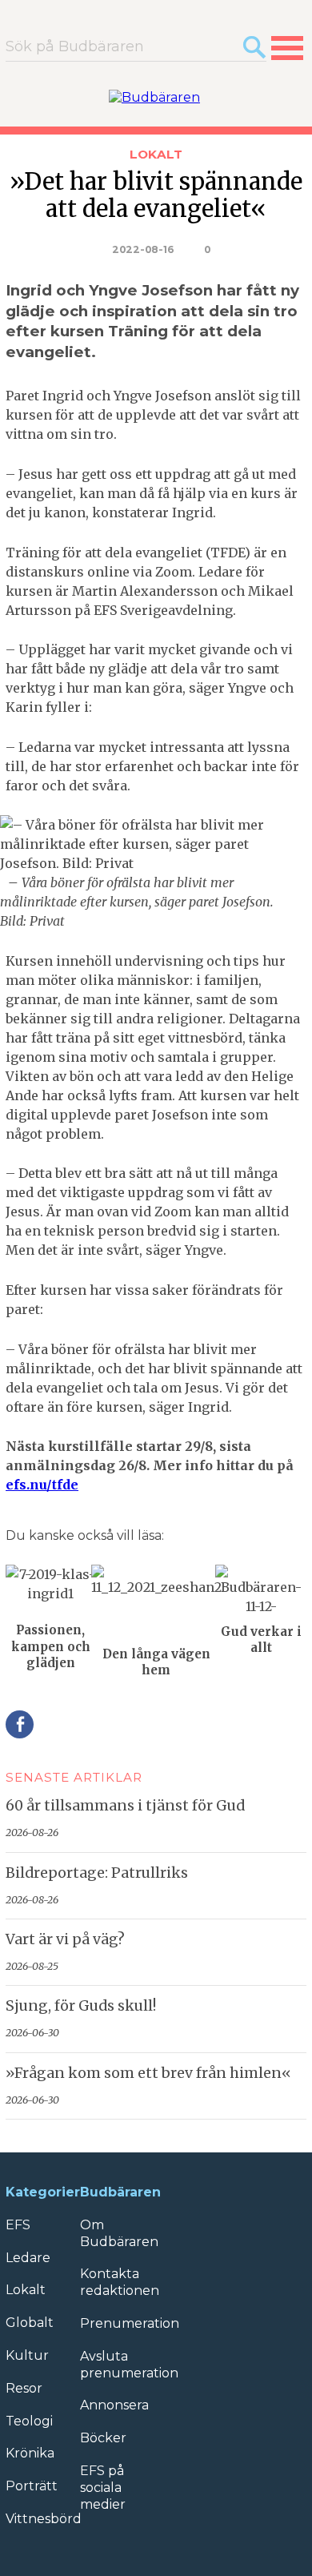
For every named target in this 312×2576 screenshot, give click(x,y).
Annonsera (114, 2405)
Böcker (103, 2438)
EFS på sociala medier (103, 2488)
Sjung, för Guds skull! (81, 2006)
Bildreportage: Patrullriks (97, 1873)
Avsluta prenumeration (129, 2365)
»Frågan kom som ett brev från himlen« (148, 2073)
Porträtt (32, 2486)
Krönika (30, 2453)
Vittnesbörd (44, 2519)
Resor (24, 2388)
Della (20, 1724)
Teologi (29, 2421)
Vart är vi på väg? (65, 1939)
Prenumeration (130, 2323)
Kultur (27, 2355)
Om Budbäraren (119, 2233)
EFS (18, 2225)
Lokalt (156, 154)
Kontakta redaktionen (120, 2282)
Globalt (30, 2323)
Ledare (28, 2258)
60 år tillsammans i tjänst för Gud (125, 1806)
